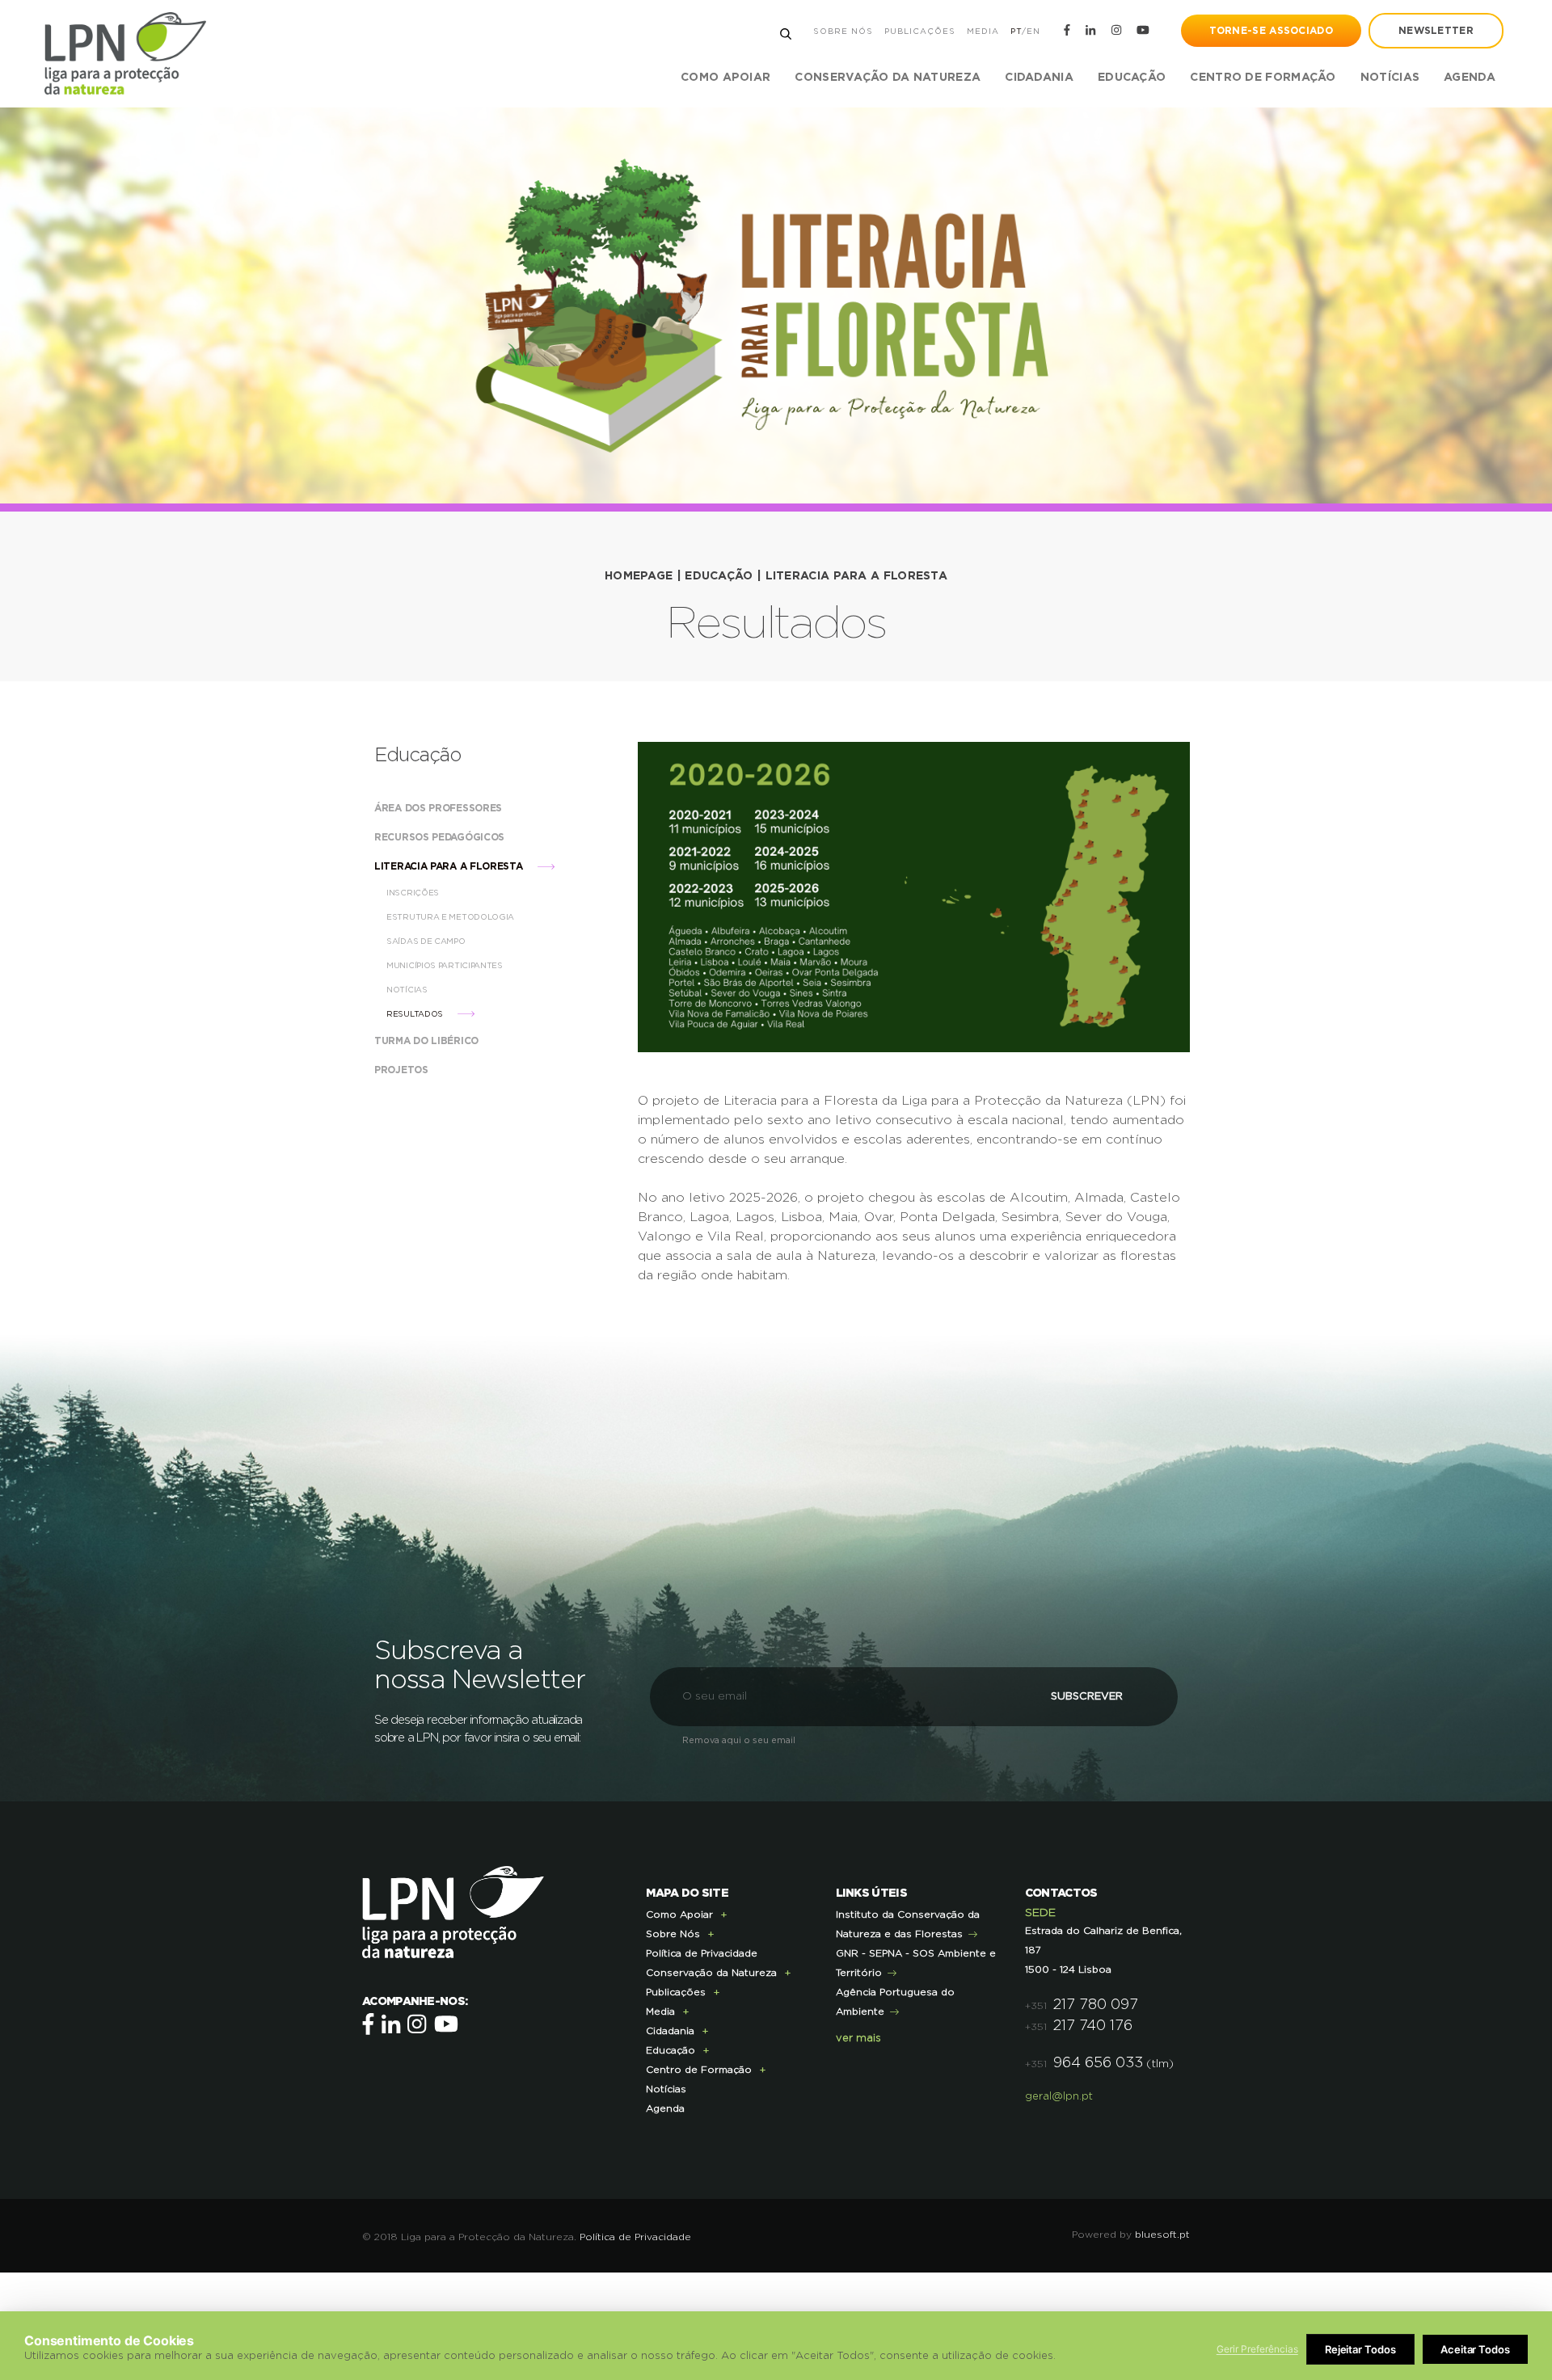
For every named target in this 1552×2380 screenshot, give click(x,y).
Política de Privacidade (702, 1953)
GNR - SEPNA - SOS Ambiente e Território (916, 1963)
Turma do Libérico (428, 1041)
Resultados (416, 1014)
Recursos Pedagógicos (441, 837)
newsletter (1436, 31)
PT (1016, 32)
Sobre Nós (843, 32)
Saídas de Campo (427, 941)
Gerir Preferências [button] (1257, 2349)
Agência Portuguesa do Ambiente (895, 2002)
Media (983, 32)
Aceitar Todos (1475, 2349)
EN (1033, 32)
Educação (719, 576)
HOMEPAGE (639, 576)
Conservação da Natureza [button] (888, 78)
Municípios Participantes (446, 966)
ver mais (858, 2039)
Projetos (403, 1070)
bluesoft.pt (1162, 2235)
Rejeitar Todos (1360, 2349)
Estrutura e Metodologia (451, 917)
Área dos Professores (440, 808)
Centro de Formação (1263, 78)
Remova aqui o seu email (739, 1740)
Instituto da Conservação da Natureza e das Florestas (908, 1924)
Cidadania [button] (1039, 78)
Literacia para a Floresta (857, 576)
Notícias (1390, 78)
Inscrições (414, 893)
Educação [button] (1132, 78)
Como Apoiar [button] (725, 78)
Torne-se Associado (1271, 31)
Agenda (1470, 78)
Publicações (920, 32)
